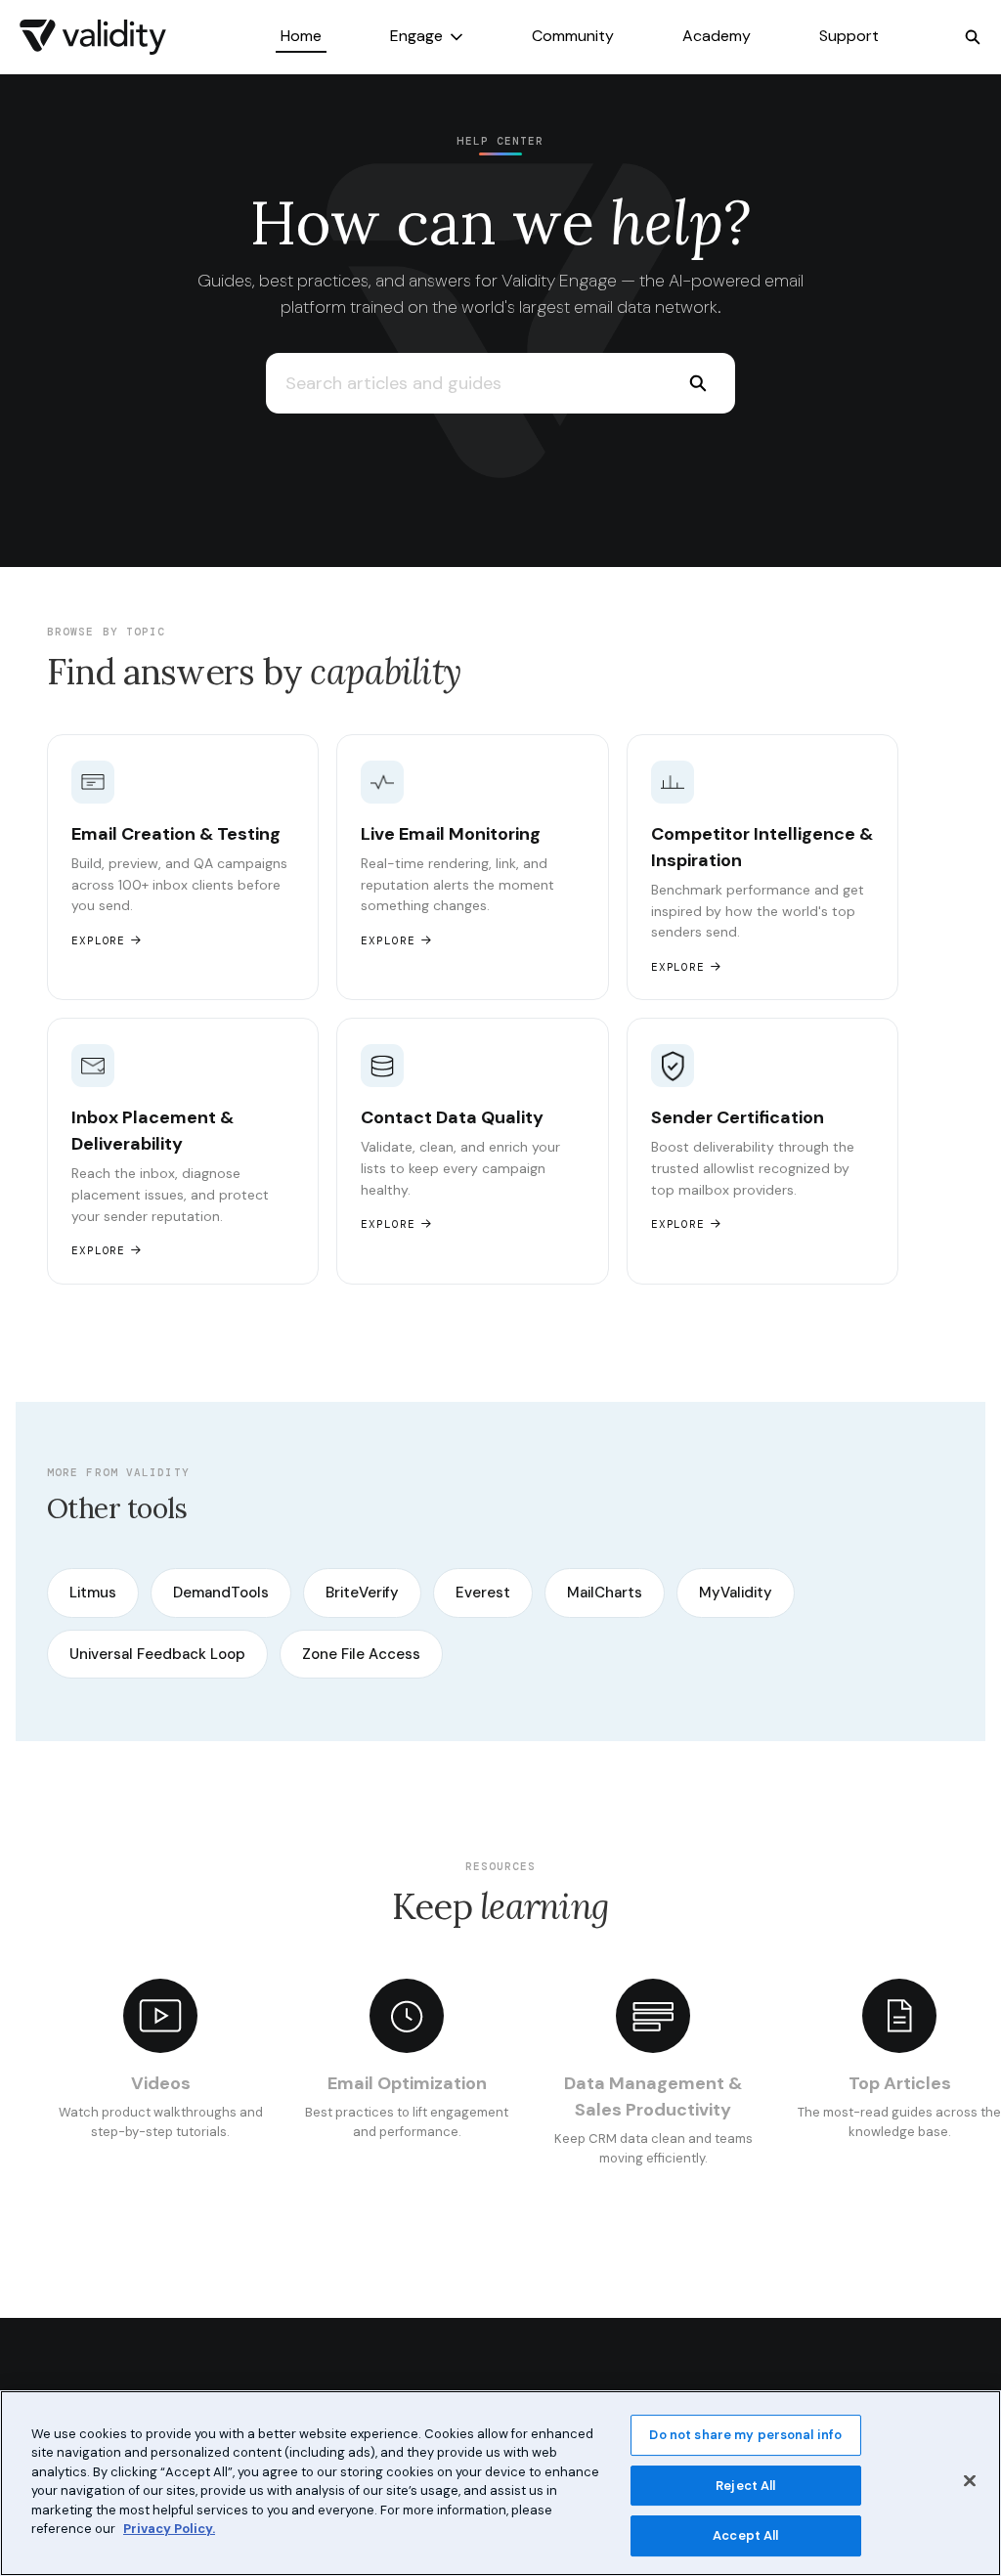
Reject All (745, 2486)
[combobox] (463, 383)
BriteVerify (362, 1593)
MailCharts (605, 1593)
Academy (717, 36)
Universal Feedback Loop (157, 1654)
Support (849, 36)
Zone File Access (361, 1654)
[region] (500, 2483)
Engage (416, 36)
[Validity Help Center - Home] (93, 37)
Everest (483, 1593)
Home (301, 36)
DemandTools (221, 1593)
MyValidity (736, 1593)
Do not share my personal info (745, 2435)
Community (573, 36)
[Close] (970, 2480)
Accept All (745, 2535)
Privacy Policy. (169, 2529)
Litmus (93, 1593)
